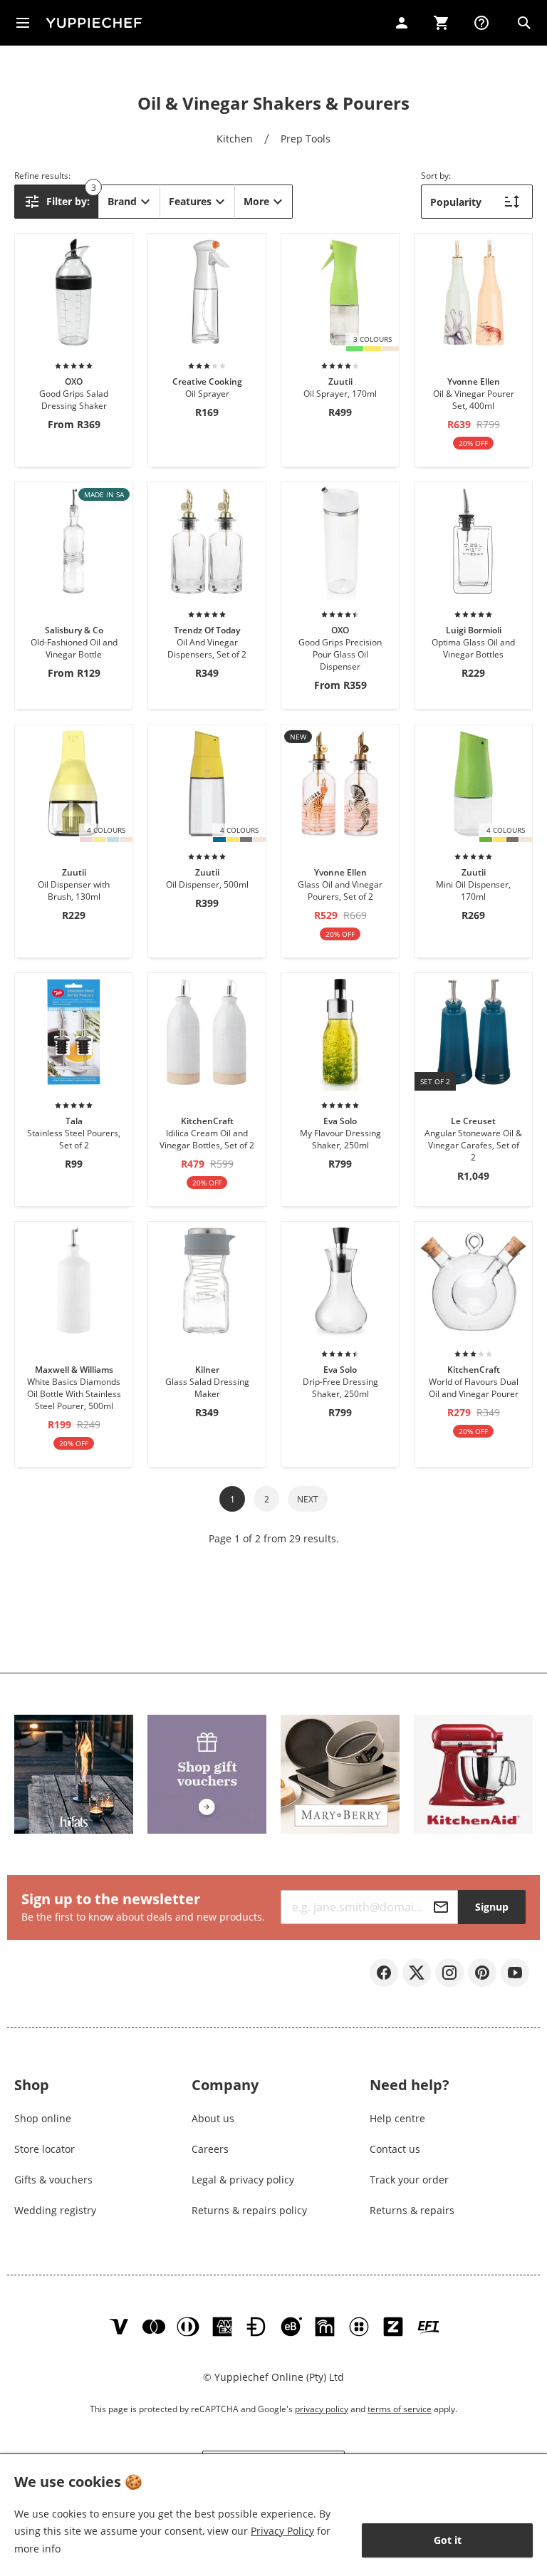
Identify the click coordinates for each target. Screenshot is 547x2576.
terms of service (400, 2409)
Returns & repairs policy (249, 2210)
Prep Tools (306, 139)
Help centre (397, 2118)
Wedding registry (55, 2210)
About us (213, 2118)
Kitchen (235, 139)
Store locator (45, 2149)
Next (308, 1499)
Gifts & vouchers (53, 2180)
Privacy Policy (282, 2531)
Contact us (395, 2149)
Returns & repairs (412, 2210)
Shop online (43, 2118)
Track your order (409, 2180)
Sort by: (436, 176)
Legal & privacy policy (243, 2180)
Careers (210, 2149)
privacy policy (322, 2409)
